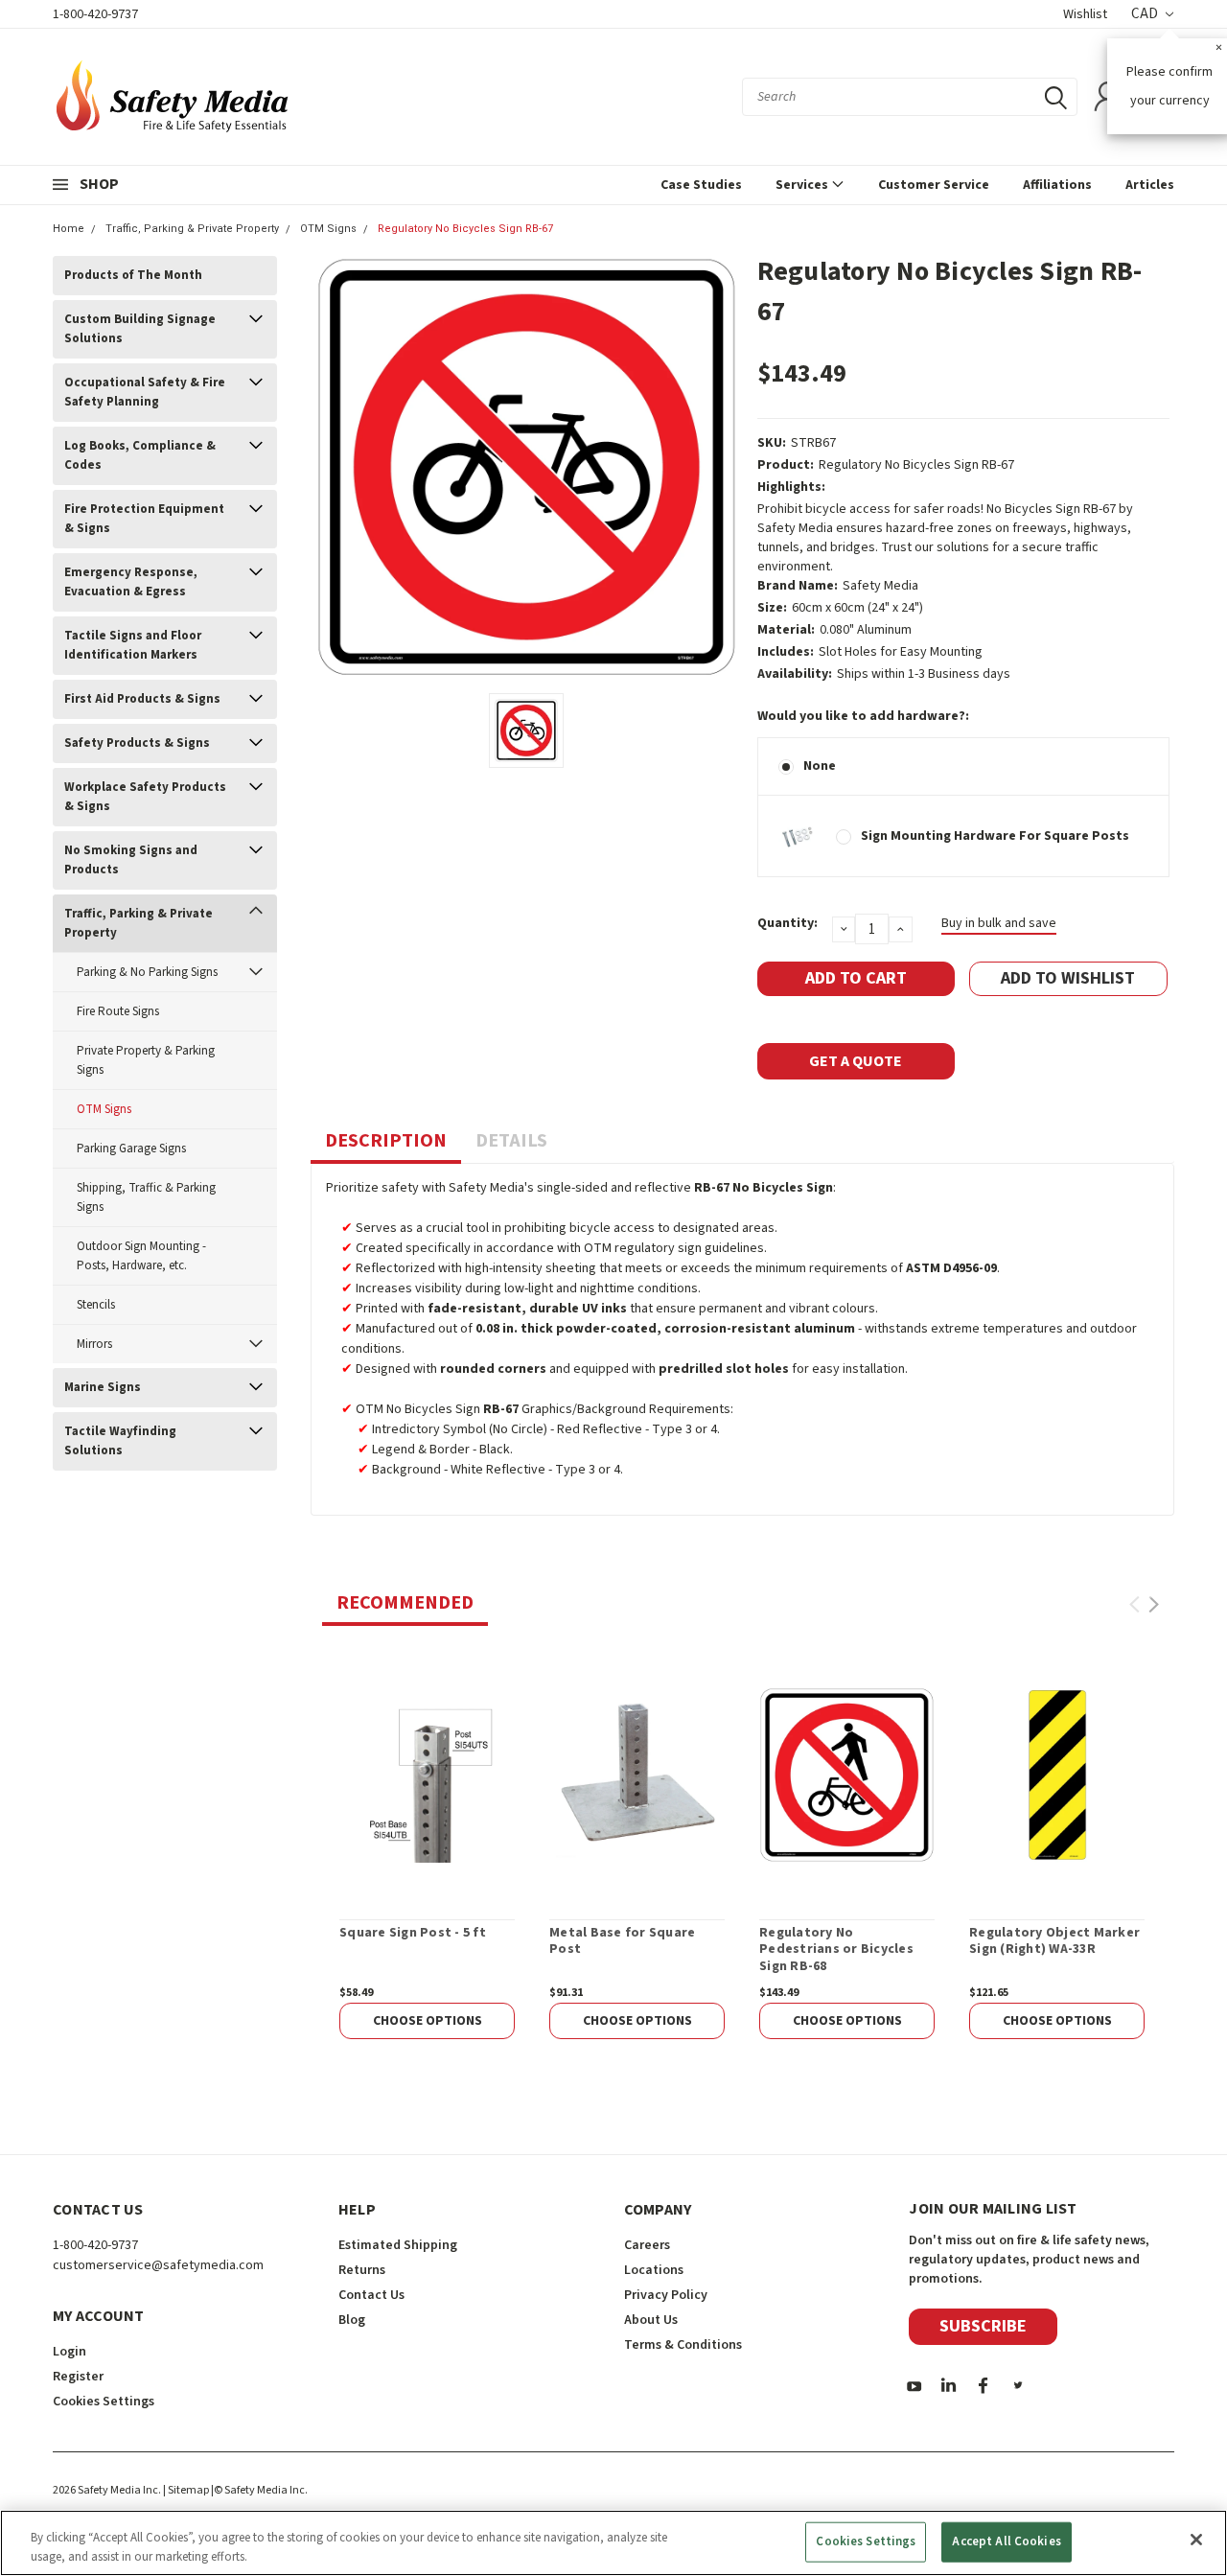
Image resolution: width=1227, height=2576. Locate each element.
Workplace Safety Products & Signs (145, 797)
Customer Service (934, 185)
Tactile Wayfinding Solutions (120, 1441)
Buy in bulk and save (999, 923)
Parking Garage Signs (131, 1149)
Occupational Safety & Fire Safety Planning (145, 392)
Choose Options (428, 2021)
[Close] (1196, 2540)
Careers (647, 2245)
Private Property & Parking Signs (146, 1060)
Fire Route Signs (118, 1011)
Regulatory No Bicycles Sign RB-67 (465, 229)
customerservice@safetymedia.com (158, 2265)
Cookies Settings (866, 2541)
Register (78, 2377)
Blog (352, 2320)
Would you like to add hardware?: (863, 716)
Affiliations (1057, 185)
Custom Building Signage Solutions (140, 329)
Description (386, 1141)
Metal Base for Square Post (622, 1942)
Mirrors (94, 1344)
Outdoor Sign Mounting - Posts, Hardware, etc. (141, 1256)
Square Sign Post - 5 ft (413, 1934)
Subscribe (983, 2326)
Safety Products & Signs (137, 743)
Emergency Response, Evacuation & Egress (131, 582)
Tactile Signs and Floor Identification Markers (133, 645)
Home (69, 229)
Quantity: (787, 923)
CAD (1146, 14)
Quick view (427, 1775)
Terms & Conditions (683, 2345)
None (820, 766)
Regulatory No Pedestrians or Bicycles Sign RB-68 (836, 1950)
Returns (362, 2270)
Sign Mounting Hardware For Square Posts (995, 836)
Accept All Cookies (1006, 2541)
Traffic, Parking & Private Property (192, 229)
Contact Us (371, 2295)
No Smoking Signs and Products (131, 860)
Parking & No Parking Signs (147, 972)
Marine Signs (103, 1387)
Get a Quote (856, 1061)
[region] (613, 2543)
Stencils (96, 1305)
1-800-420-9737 (95, 14)
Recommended (405, 1603)
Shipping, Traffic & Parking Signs (146, 1197)
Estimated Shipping (398, 2245)
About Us (651, 2320)
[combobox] (910, 97)
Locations (654, 2270)
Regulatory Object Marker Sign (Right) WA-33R (1054, 1942)
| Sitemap (186, 2490)
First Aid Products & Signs (142, 699)
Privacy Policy (666, 2295)
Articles (1150, 185)
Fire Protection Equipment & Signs (144, 519)
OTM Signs (328, 229)
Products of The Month (133, 275)
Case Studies (701, 185)
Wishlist (1085, 14)
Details (511, 1141)
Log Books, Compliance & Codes (140, 455)
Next (1154, 1604)
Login (69, 2352)
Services (803, 185)
